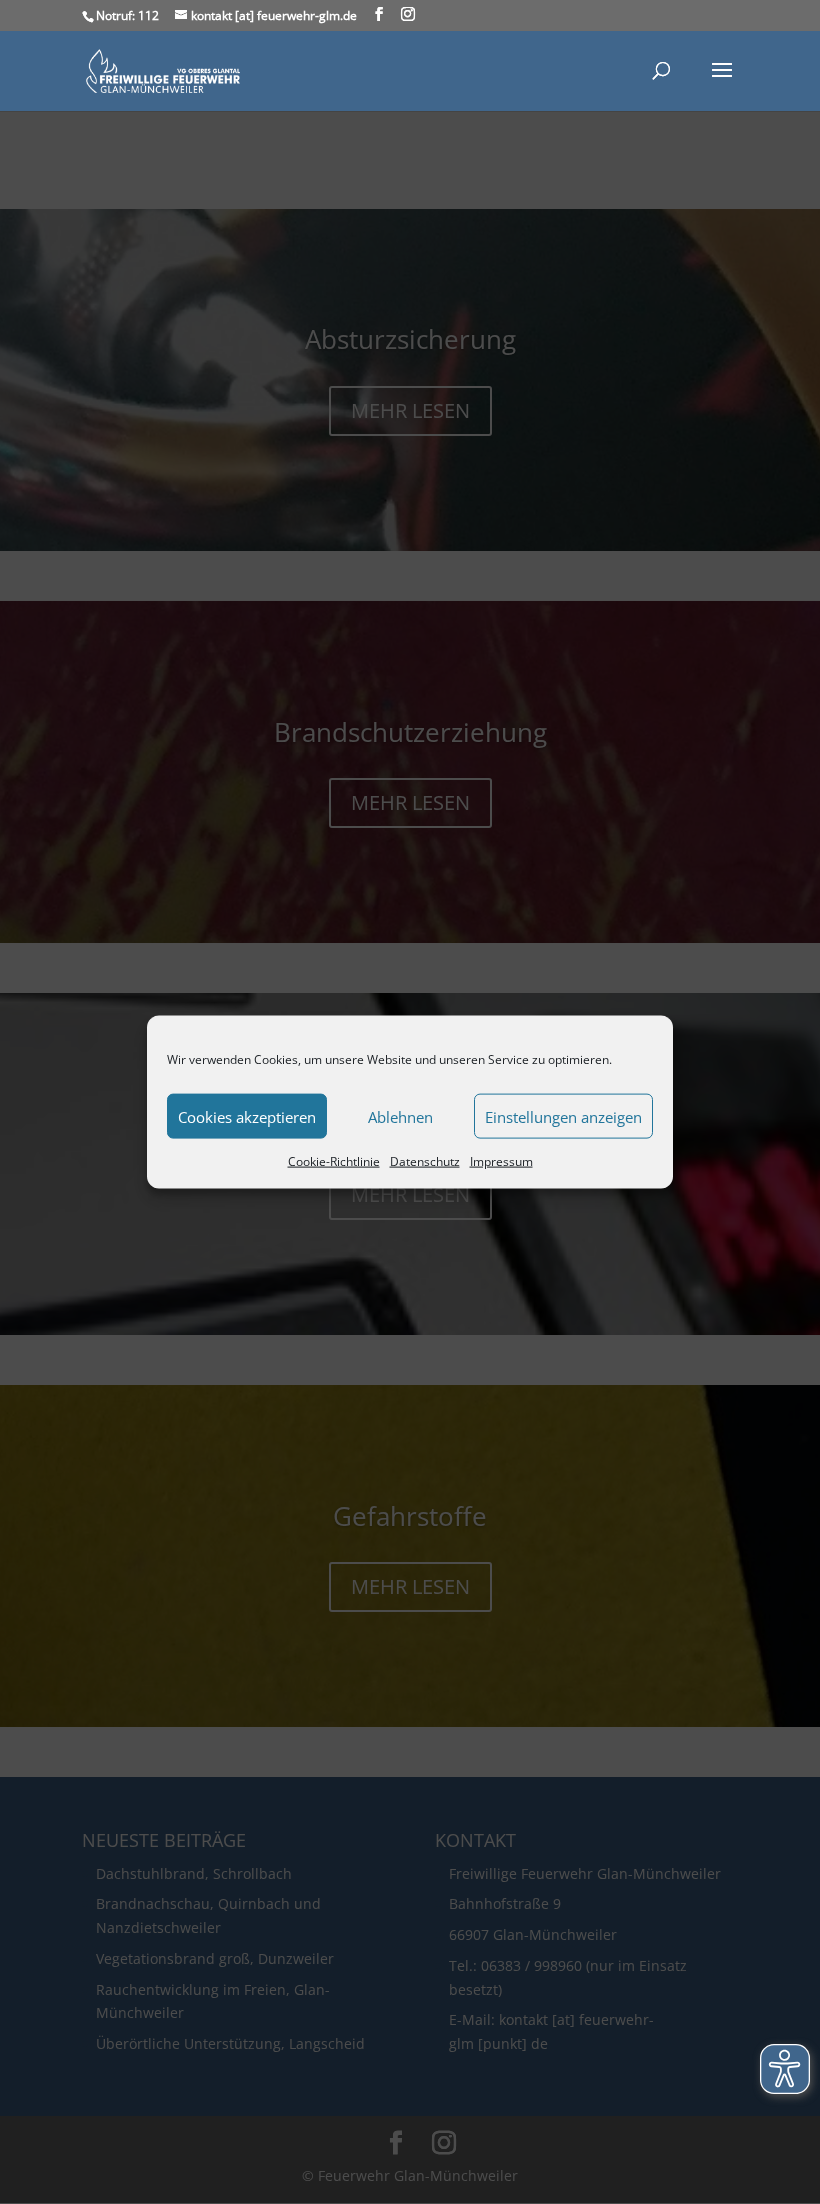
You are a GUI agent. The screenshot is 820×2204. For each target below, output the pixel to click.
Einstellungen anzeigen (563, 1116)
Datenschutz (425, 1161)
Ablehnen (400, 1116)
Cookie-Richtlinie (334, 1161)
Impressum (501, 1161)
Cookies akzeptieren (247, 1116)
